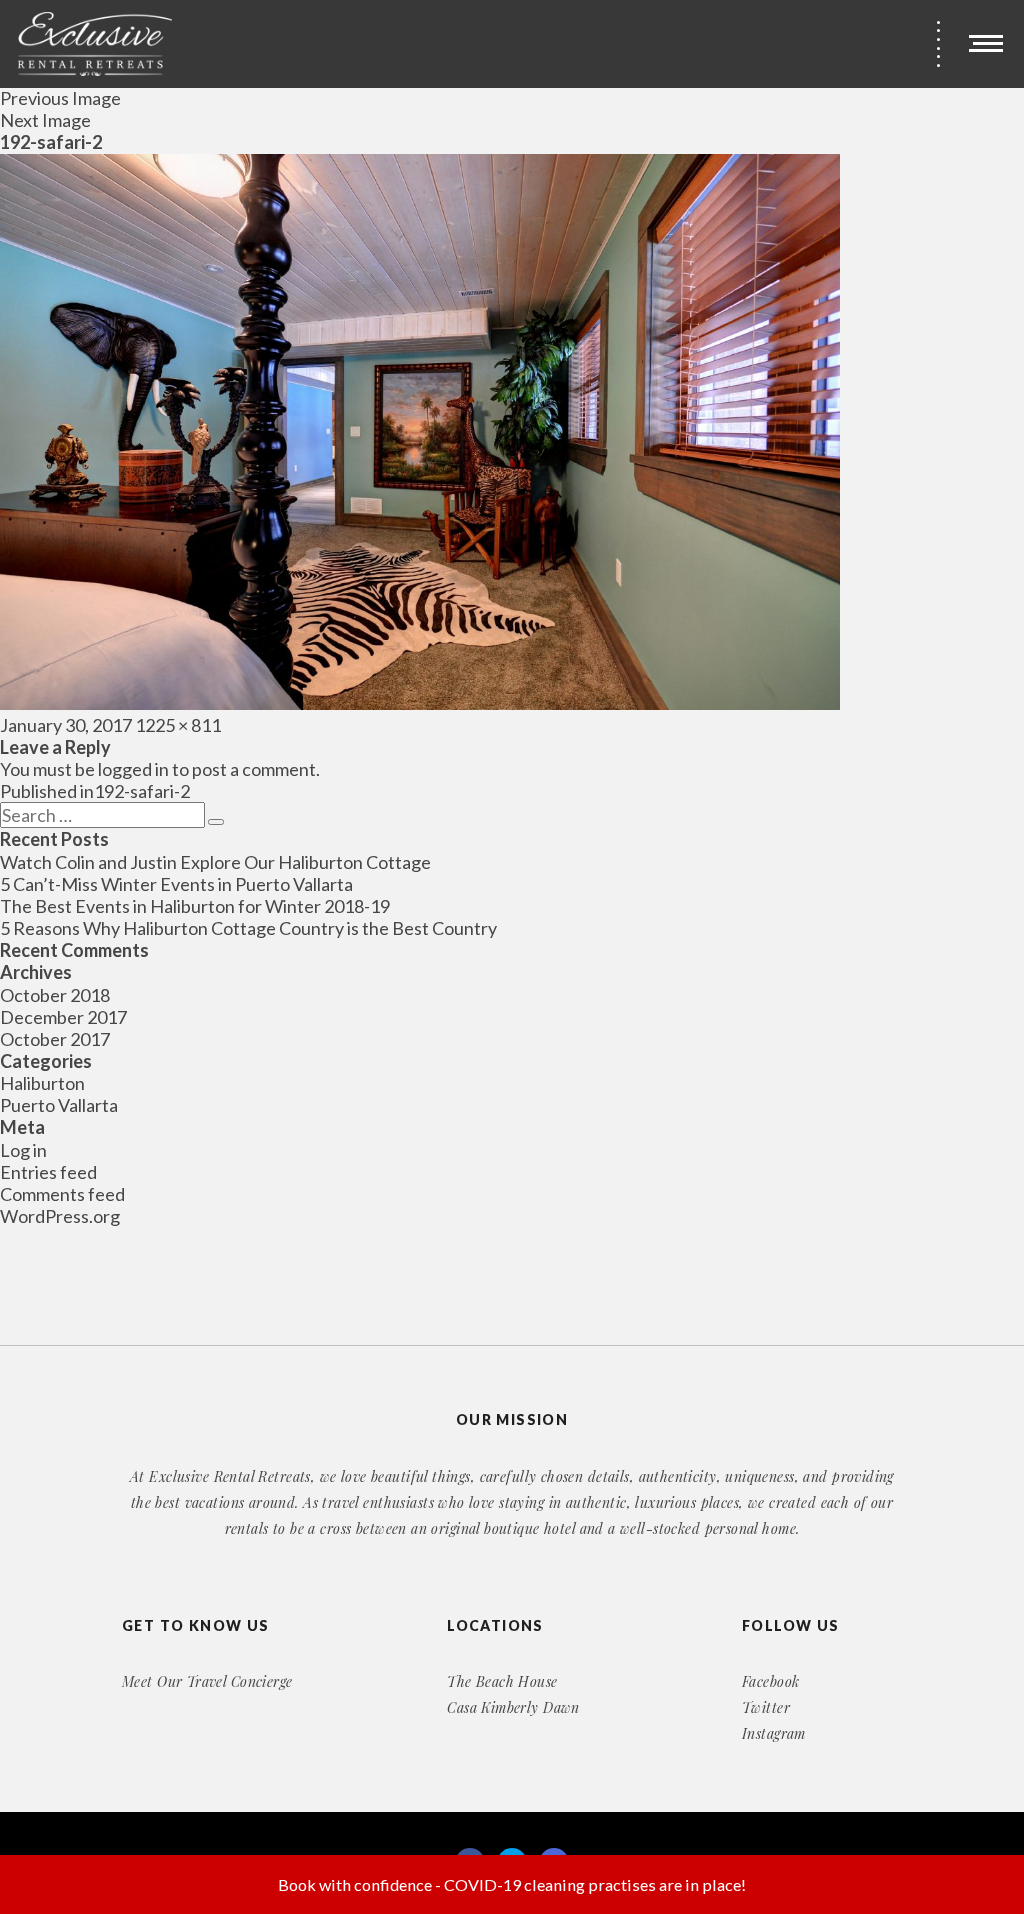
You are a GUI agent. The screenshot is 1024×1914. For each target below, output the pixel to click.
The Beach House (502, 1681)
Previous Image (60, 98)
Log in (23, 1150)
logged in (133, 769)
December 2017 (63, 1017)
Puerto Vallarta (59, 1105)
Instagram (774, 1733)
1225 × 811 (178, 725)
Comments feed (62, 1194)
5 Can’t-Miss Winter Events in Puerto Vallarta (176, 884)
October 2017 (55, 1039)
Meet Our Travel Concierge (207, 1681)
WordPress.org (60, 1216)
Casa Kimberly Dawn (513, 1707)
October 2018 (55, 995)
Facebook (770, 1681)
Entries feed (48, 1172)
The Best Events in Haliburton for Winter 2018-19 (195, 906)
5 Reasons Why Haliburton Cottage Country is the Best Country (248, 928)
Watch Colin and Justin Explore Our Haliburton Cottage (215, 862)
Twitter (766, 1707)
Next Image (45, 120)
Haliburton (42, 1083)
